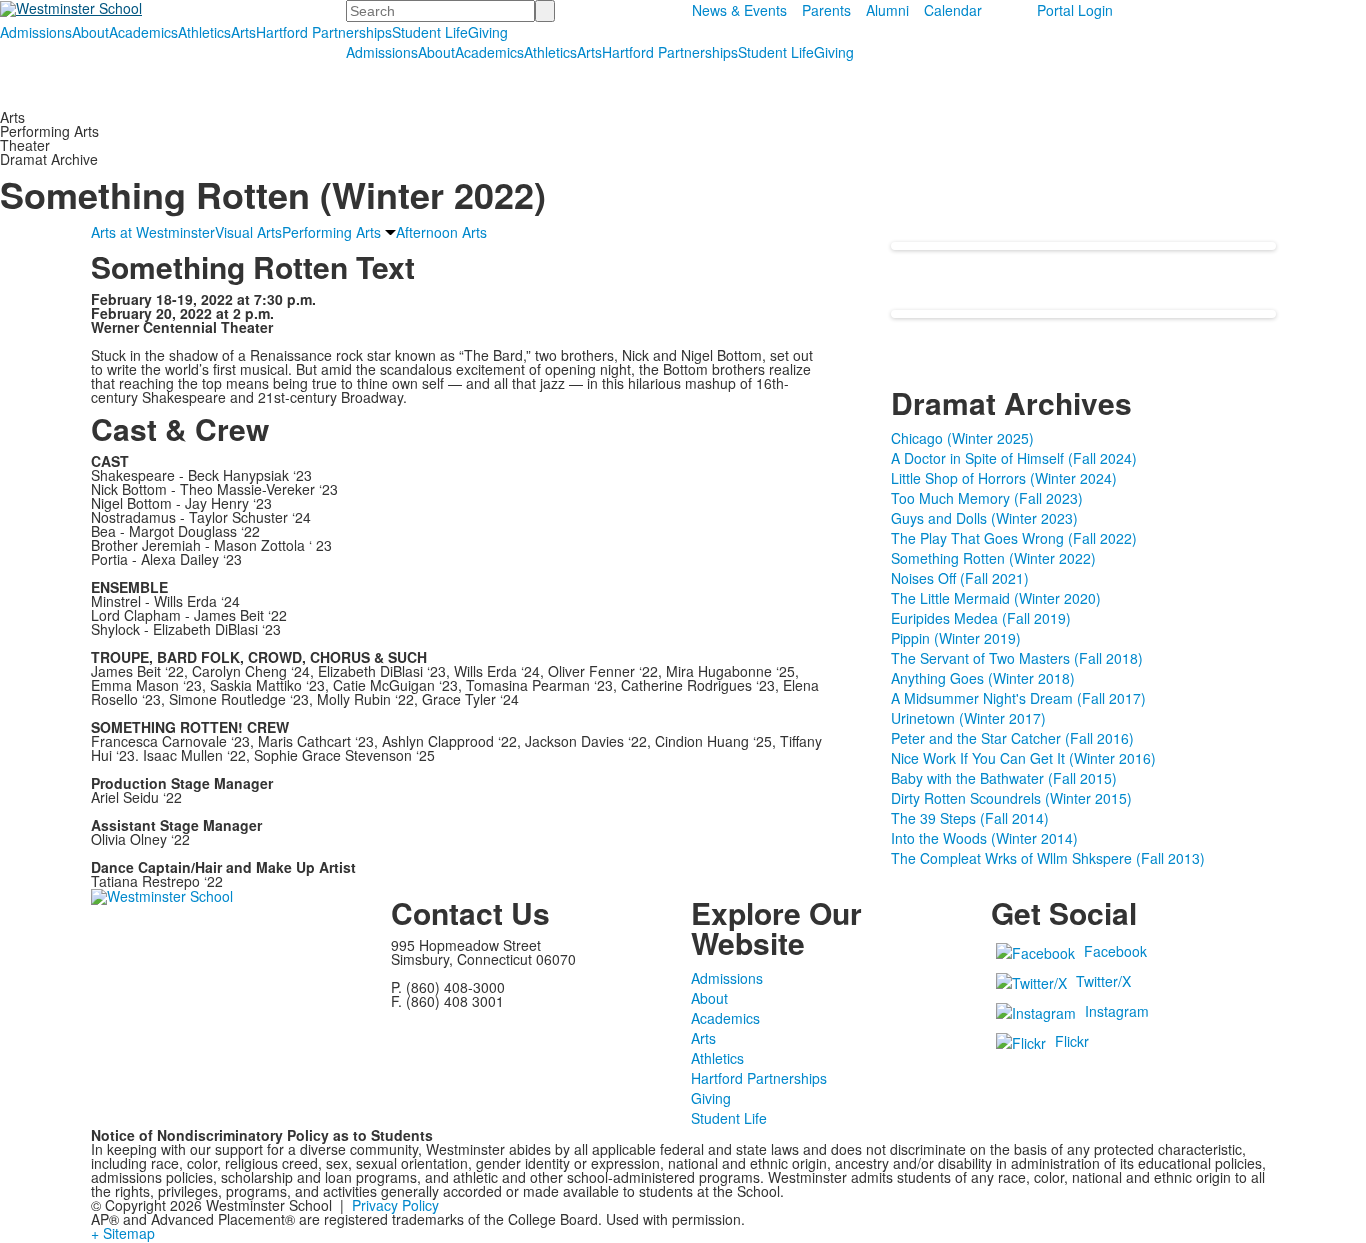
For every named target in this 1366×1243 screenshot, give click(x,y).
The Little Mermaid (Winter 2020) (996, 598)
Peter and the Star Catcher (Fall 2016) (1012, 738)
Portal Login (1075, 10)
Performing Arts (331, 232)
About (90, 32)
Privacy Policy (395, 1205)
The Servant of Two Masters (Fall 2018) (1017, 658)
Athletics (204, 32)
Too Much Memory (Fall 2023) (987, 498)
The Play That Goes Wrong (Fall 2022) (1014, 538)
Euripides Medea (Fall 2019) (981, 618)
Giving (488, 32)
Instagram (1117, 1011)
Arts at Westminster (153, 232)
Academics (143, 32)
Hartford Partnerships (324, 32)
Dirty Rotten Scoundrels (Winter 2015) (1011, 798)
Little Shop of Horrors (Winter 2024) (1004, 478)
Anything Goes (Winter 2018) (983, 678)
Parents (826, 10)
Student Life (430, 32)
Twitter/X (1103, 981)
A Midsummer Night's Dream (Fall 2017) (1018, 698)
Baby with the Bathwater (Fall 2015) (1004, 778)
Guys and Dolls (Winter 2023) (984, 518)
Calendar (953, 10)
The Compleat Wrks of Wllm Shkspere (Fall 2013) (1048, 858)
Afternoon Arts (441, 232)
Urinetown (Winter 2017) (968, 718)
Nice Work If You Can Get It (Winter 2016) (1023, 758)
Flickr (1072, 1041)
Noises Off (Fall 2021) (960, 578)
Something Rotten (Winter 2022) (993, 558)
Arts (243, 32)
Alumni (887, 10)
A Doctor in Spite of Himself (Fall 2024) (1014, 458)
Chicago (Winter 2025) (962, 438)
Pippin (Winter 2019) (956, 638)
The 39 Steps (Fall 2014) (970, 818)
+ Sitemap (123, 1233)
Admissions (36, 32)
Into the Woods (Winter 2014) (984, 838)
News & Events (739, 10)
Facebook (1115, 951)
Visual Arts (248, 232)
